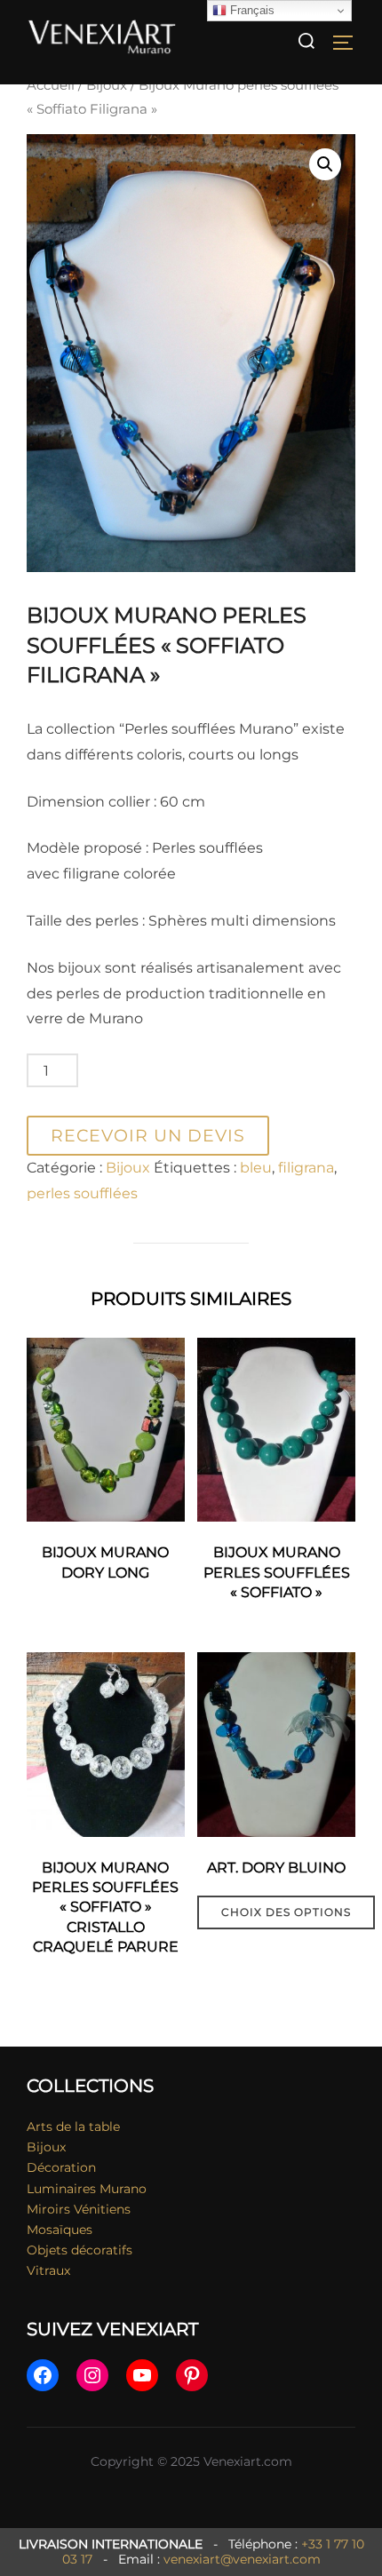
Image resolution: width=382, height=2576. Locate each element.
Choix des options (286, 1912)
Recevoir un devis (148, 1135)
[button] (325, 164)
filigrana (306, 1168)
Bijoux (107, 85)
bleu (256, 1168)
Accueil (51, 85)
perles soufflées (82, 1193)
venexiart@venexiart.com (242, 2559)
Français (251, 10)
